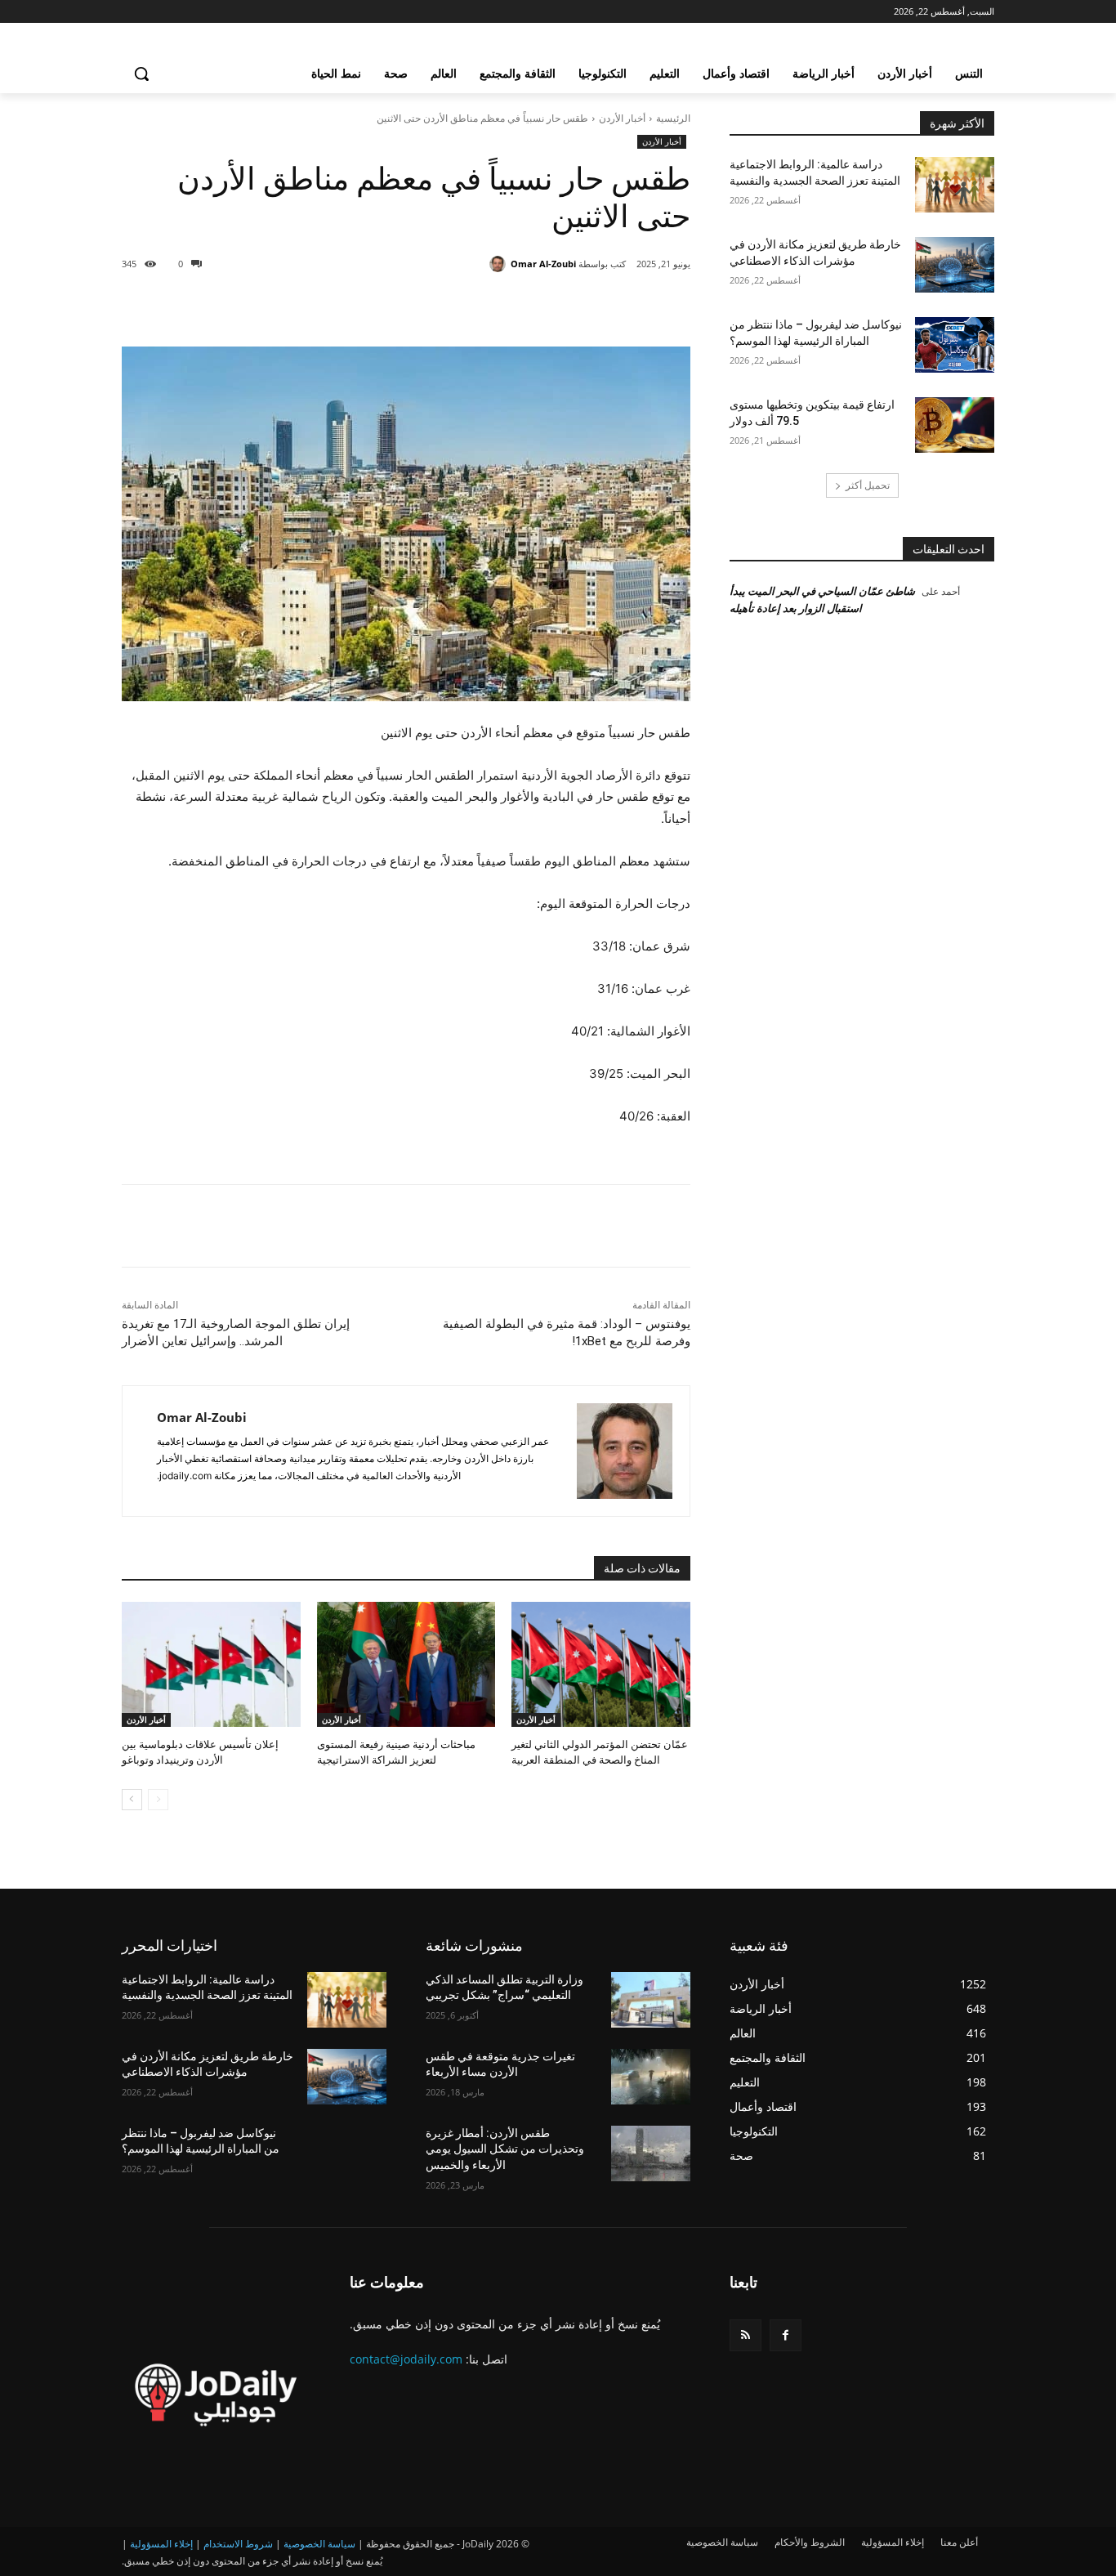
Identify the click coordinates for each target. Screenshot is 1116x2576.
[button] (141, 74)
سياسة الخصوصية (319, 2544)
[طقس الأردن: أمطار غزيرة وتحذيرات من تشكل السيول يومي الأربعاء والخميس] (651, 2153)
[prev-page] (158, 1800)
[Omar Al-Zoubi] (500, 264)
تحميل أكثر (868, 485)
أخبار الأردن (622, 118)
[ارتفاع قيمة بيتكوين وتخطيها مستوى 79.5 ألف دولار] (955, 425)
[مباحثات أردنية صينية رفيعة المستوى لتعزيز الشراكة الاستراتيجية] (406, 1664)
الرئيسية (673, 118)
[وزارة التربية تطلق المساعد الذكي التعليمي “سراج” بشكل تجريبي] (651, 2000)
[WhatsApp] (470, 306)
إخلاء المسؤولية (161, 2544)
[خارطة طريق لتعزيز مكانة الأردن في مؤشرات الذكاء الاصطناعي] (955, 265)
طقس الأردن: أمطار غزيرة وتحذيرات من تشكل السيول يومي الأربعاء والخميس (505, 2149)
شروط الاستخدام (238, 2544)
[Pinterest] (507, 306)
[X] (545, 306)
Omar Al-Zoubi (543, 264)
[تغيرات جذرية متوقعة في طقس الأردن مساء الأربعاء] (651, 2077)
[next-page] (132, 1800)
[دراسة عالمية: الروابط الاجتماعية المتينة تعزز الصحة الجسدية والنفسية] (955, 185)
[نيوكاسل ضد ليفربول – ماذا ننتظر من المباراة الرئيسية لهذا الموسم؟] (955, 345)
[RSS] (745, 2335)
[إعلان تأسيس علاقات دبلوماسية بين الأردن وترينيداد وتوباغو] (211, 1664)
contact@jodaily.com (406, 2359)
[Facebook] (583, 306)
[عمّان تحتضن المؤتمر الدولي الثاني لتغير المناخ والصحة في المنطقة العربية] (601, 1664)
